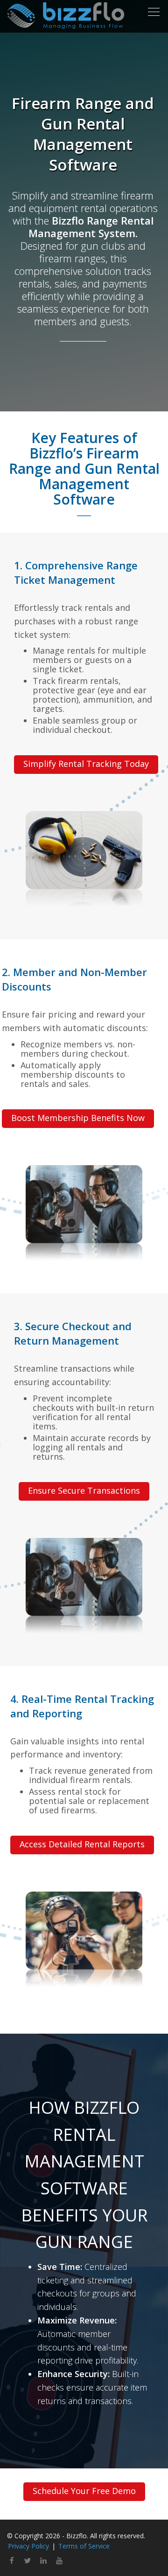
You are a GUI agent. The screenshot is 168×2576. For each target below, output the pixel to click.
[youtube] (59, 2562)
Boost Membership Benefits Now (78, 1118)
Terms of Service (84, 2546)
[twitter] (28, 2562)
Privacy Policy (28, 2546)
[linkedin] (43, 2562)
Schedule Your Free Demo (84, 2491)
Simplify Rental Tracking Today (86, 764)
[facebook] (12, 2562)
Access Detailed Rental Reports (82, 1844)
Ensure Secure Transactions (84, 1490)
